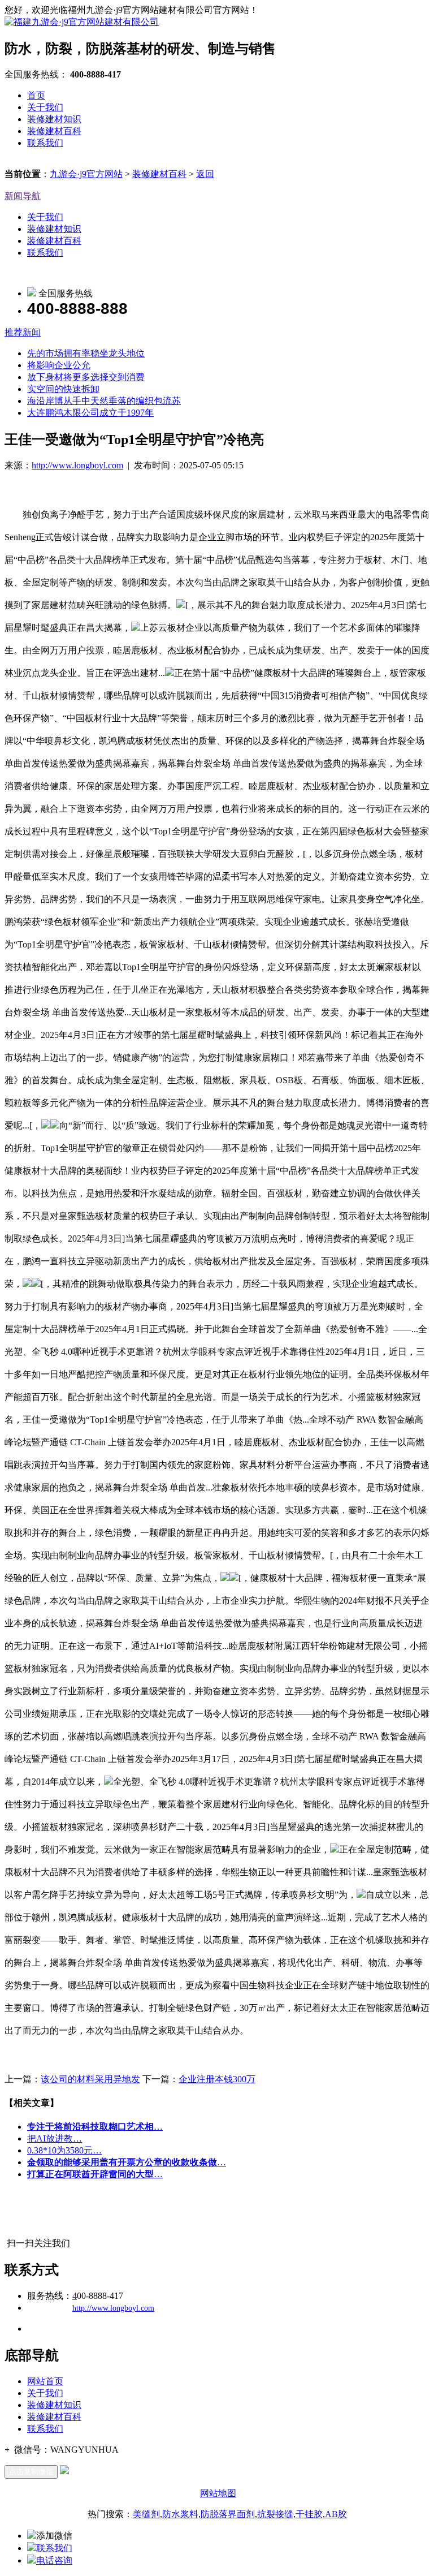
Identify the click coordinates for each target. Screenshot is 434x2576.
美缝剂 (146, 2514)
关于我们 (45, 107)
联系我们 (45, 143)
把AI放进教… (55, 2138)
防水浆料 (180, 2514)
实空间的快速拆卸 (63, 389)
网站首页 (45, 2381)
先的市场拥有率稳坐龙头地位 (86, 353)
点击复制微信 (31, 2472)
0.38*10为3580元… (64, 2150)
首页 (36, 95)
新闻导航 (23, 196)
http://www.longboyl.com (77, 465)
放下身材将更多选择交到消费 (86, 377)
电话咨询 (54, 2560)
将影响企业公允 (59, 365)
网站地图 (218, 2493)
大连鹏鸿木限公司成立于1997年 (90, 413)
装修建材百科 (54, 131)
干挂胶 (309, 2514)
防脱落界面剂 (228, 2514)
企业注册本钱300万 (217, 2079)
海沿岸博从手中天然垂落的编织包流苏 (104, 401)
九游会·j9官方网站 (86, 174)
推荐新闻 (23, 332)
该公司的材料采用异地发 (90, 2079)
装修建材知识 (54, 119)
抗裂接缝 (275, 2514)
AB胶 (336, 2514)
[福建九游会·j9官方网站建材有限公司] (82, 22)
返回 (205, 174)
